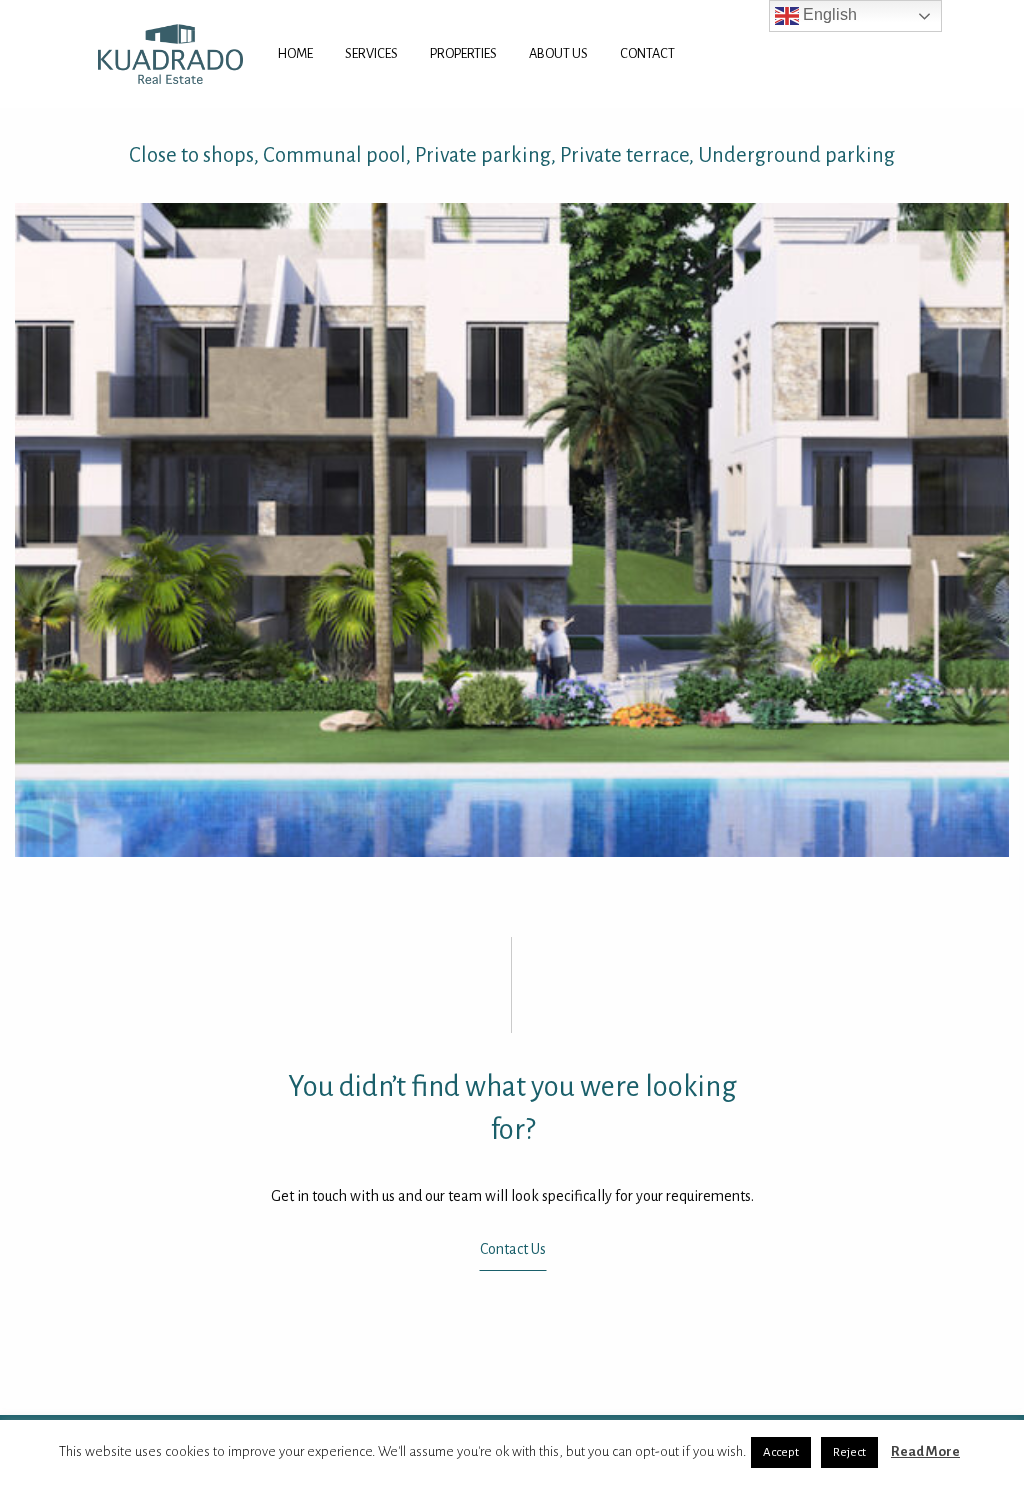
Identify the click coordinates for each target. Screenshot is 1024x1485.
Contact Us (512, 1249)
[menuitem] (295, 54)
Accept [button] (781, 1452)
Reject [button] (849, 1452)
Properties (463, 53)
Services (371, 53)
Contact (647, 53)
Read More (925, 1451)
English (828, 14)
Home (295, 53)
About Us (558, 53)
